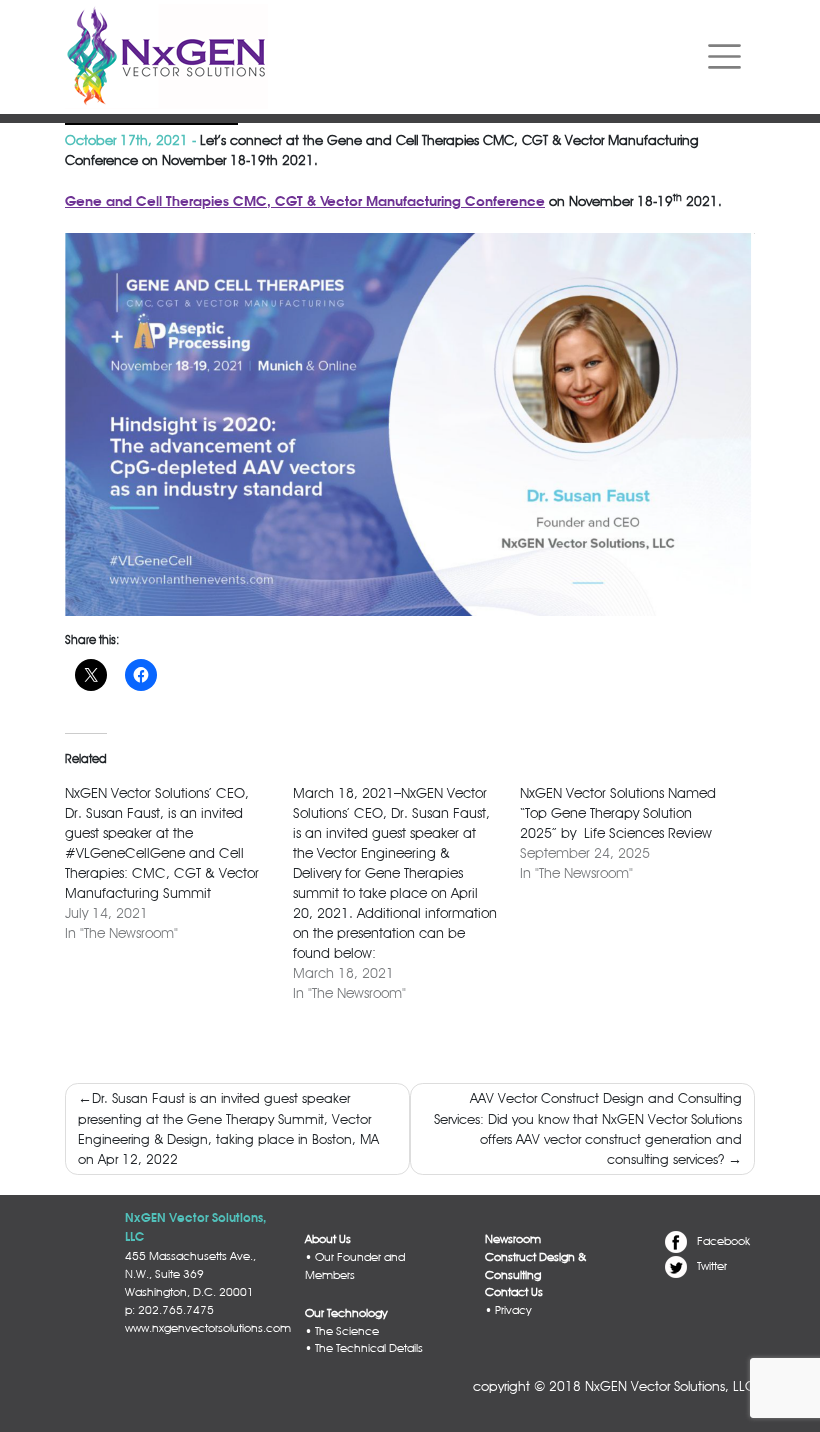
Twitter (712, 1266)
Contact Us (514, 1292)
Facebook (723, 1241)
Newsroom (513, 1239)
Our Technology (346, 1313)
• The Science (342, 1331)
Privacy (513, 1310)
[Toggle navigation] (724, 57)
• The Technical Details (364, 1348)
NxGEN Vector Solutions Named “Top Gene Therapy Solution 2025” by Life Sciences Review (618, 813)
